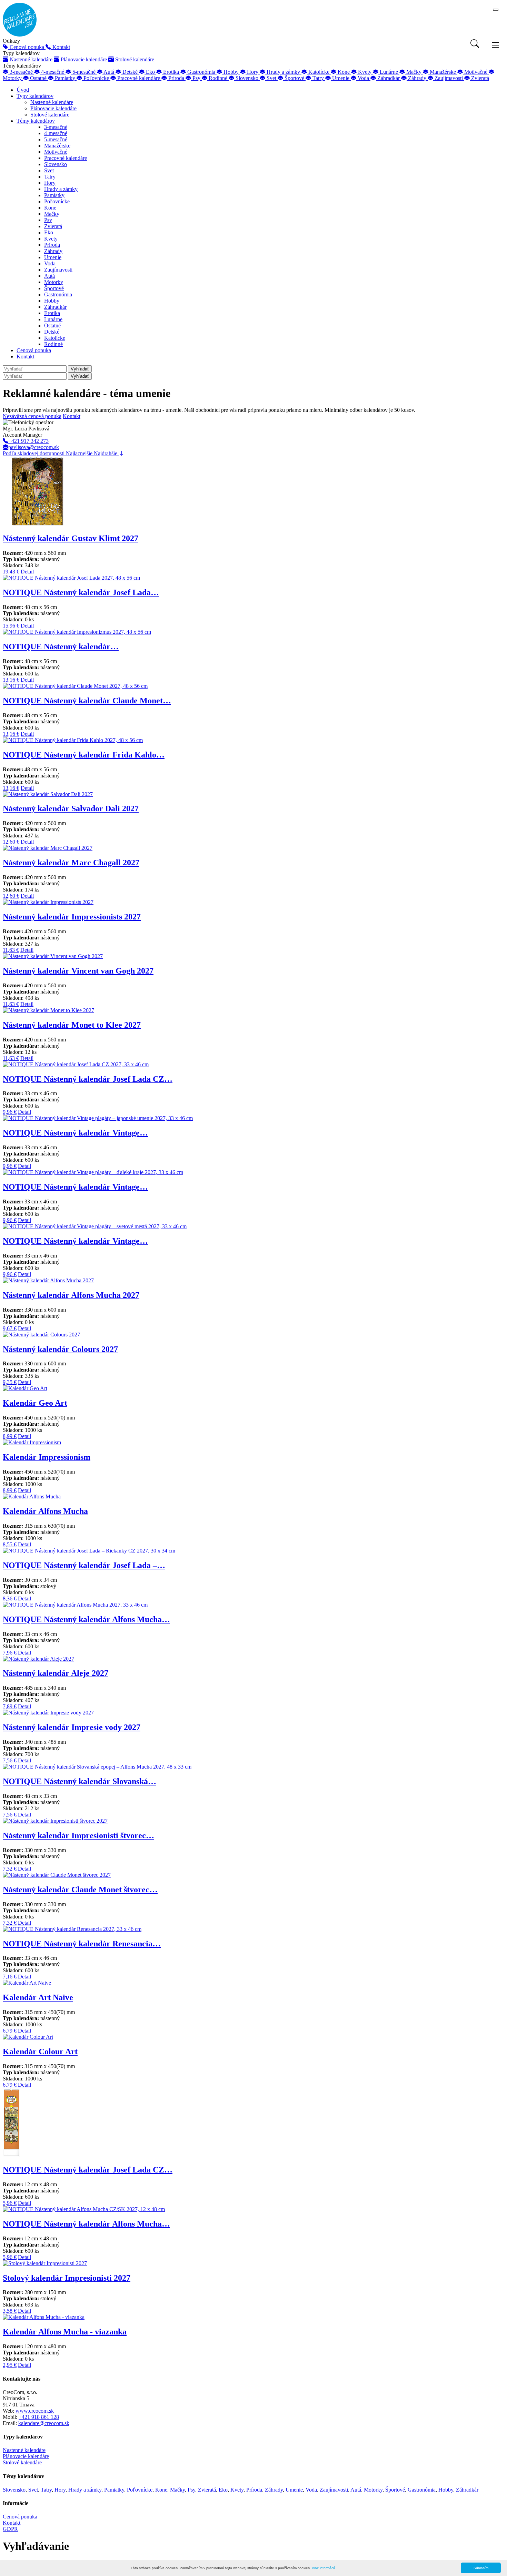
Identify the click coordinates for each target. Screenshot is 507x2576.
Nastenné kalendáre (52, 102)
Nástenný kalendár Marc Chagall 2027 (71, 863)
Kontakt (25, 357)
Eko (49, 232)
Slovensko (56, 164)
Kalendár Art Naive (38, 1997)
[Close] (496, 10)
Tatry (50, 177)
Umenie (53, 257)
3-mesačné (56, 127)
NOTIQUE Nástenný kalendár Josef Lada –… (84, 1565)
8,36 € (10, 1598)
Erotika (52, 313)
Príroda (52, 245)
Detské (52, 332)
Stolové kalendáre (50, 115)
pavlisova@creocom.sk (34, 447)
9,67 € (10, 1328)
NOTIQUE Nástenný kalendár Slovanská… (79, 1781)
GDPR (10, 2529)
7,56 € (10, 1760)
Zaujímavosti (58, 270)
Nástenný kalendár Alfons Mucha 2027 (71, 1295)
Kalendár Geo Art (35, 1403)
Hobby (52, 301)
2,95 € (10, 2365)
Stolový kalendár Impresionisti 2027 (67, 2278)
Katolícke (55, 338)
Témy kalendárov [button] (36, 121)
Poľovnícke (57, 201)
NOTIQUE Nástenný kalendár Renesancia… (82, 1944)
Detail (27, 572)
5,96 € (10, 2203)
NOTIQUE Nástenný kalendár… (61, 646)
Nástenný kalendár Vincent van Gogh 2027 (78, 971)
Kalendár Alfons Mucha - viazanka (65, 2332)
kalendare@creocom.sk (44, 2423)
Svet (49, 170)
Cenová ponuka (34, 350)
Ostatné (52, 325)
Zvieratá (53, 226)
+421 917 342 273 (28, 441)
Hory (50, 183)
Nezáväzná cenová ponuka (32, 416)
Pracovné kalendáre (66, 158)
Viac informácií (323, 2568)
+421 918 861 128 (39, 2417)
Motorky (54, 282)
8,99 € (10, 1436)
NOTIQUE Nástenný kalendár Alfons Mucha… (86, 1619)
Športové (54, 288)
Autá (49, 276)
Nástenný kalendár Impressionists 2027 (72, 917)
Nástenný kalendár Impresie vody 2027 (72, 1727)
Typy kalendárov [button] (35, 96)
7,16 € (10, 1977)
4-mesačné (56, 133)
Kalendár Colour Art (40, 2051)
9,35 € (10, 1382)
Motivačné (56, 152)
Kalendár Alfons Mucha (45, 1511)
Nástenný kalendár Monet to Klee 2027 (72, 1025)
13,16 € (11, 680)
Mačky (52, 214)
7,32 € (10, 1869)
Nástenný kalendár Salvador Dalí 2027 (71, 808)
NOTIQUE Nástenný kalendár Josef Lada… (81, 592)
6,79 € (10, 2031)
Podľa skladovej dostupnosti (34, 453)
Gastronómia (58, 294)
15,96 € (11, 626)
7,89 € (10, 1706)
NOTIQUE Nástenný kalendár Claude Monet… (87, 701)
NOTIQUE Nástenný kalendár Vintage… (75, 1133)
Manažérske (57, 146)
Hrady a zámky (61, 189)
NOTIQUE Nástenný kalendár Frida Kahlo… (84, 755)
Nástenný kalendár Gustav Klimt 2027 (71, 538)
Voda (50, 263)
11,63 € (11, 950)
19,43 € (11, 572)
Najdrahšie (106, 453)
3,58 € (10, 2311)
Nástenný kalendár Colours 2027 (60, 1349)
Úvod (23, 90)
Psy (48, 220)
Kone (50, 208)
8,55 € (10, 1544)
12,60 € (11, 842)
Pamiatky (54, 195)
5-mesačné (56, 139)
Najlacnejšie (80, 453)
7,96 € (10, 1653)
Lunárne (53, 319)
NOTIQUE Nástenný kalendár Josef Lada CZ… (88, 1079)
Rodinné (53, 344)
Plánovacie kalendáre (53, 108)
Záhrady (53, 251)
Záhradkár (55, 307)
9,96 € (10, 1112)
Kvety (51, 239)
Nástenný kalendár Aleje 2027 (56, 1673)
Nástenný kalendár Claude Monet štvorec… (80, 1890)
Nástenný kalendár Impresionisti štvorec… (78, 1835)
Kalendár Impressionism (47, 1457)
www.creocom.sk (35, 2411)
